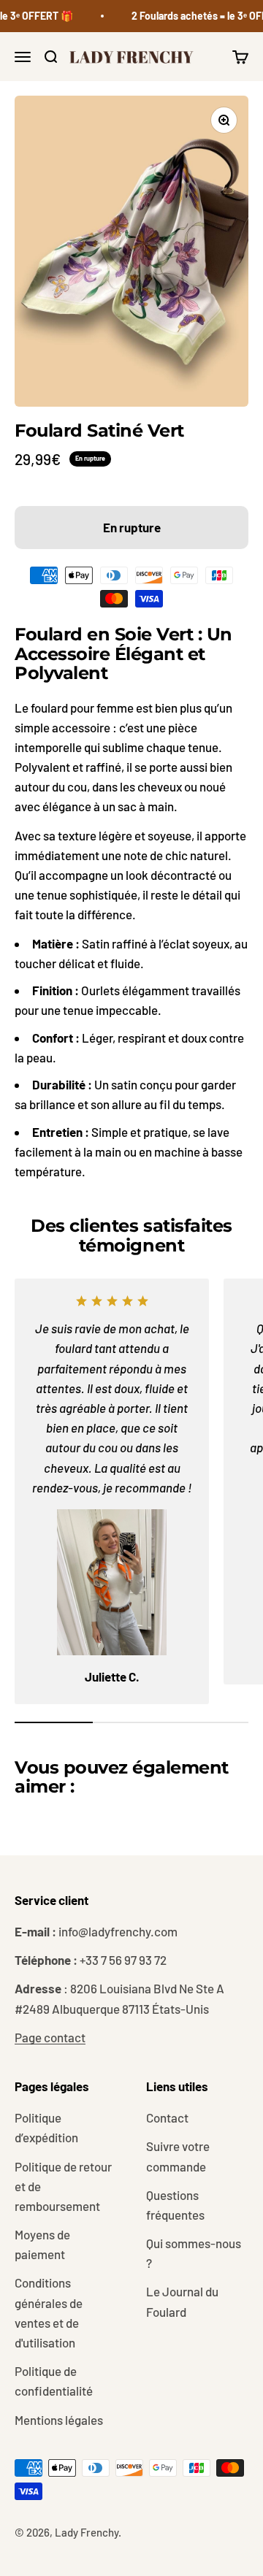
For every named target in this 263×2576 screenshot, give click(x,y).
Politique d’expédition (46, 2127)
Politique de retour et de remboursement (63, 2186)
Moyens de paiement (42, 2244)
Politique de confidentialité (54, 2381)
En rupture (132, 527)
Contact (167, 2117)
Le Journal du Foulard (182, 2301)
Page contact (50, 2037)
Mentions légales (59, 2420)
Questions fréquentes (175, 2205)
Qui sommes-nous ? (194, 2253)
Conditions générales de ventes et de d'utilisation (49, 2312)
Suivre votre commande (178, 2156)
